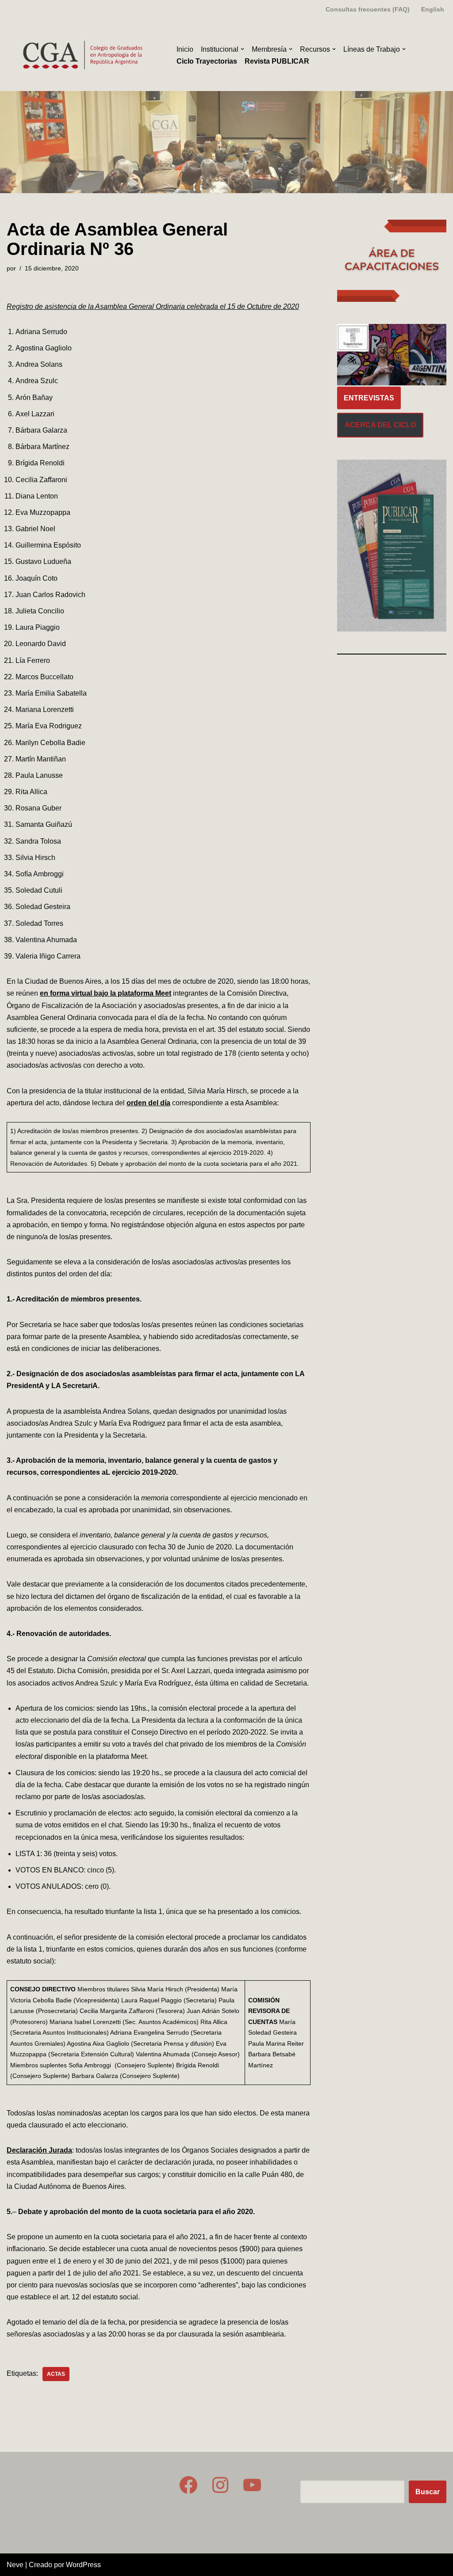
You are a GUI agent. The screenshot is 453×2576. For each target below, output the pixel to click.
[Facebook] (188, 2485)
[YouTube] (252, 2485)
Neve (15, 2565)
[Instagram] (220, 2485)
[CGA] (84, 55)
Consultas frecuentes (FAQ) (368, 9)
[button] (242, 49)
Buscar (428, 2492)
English (433, 9)
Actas (56, 2374)
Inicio (185, 49)
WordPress (83, 2565)
